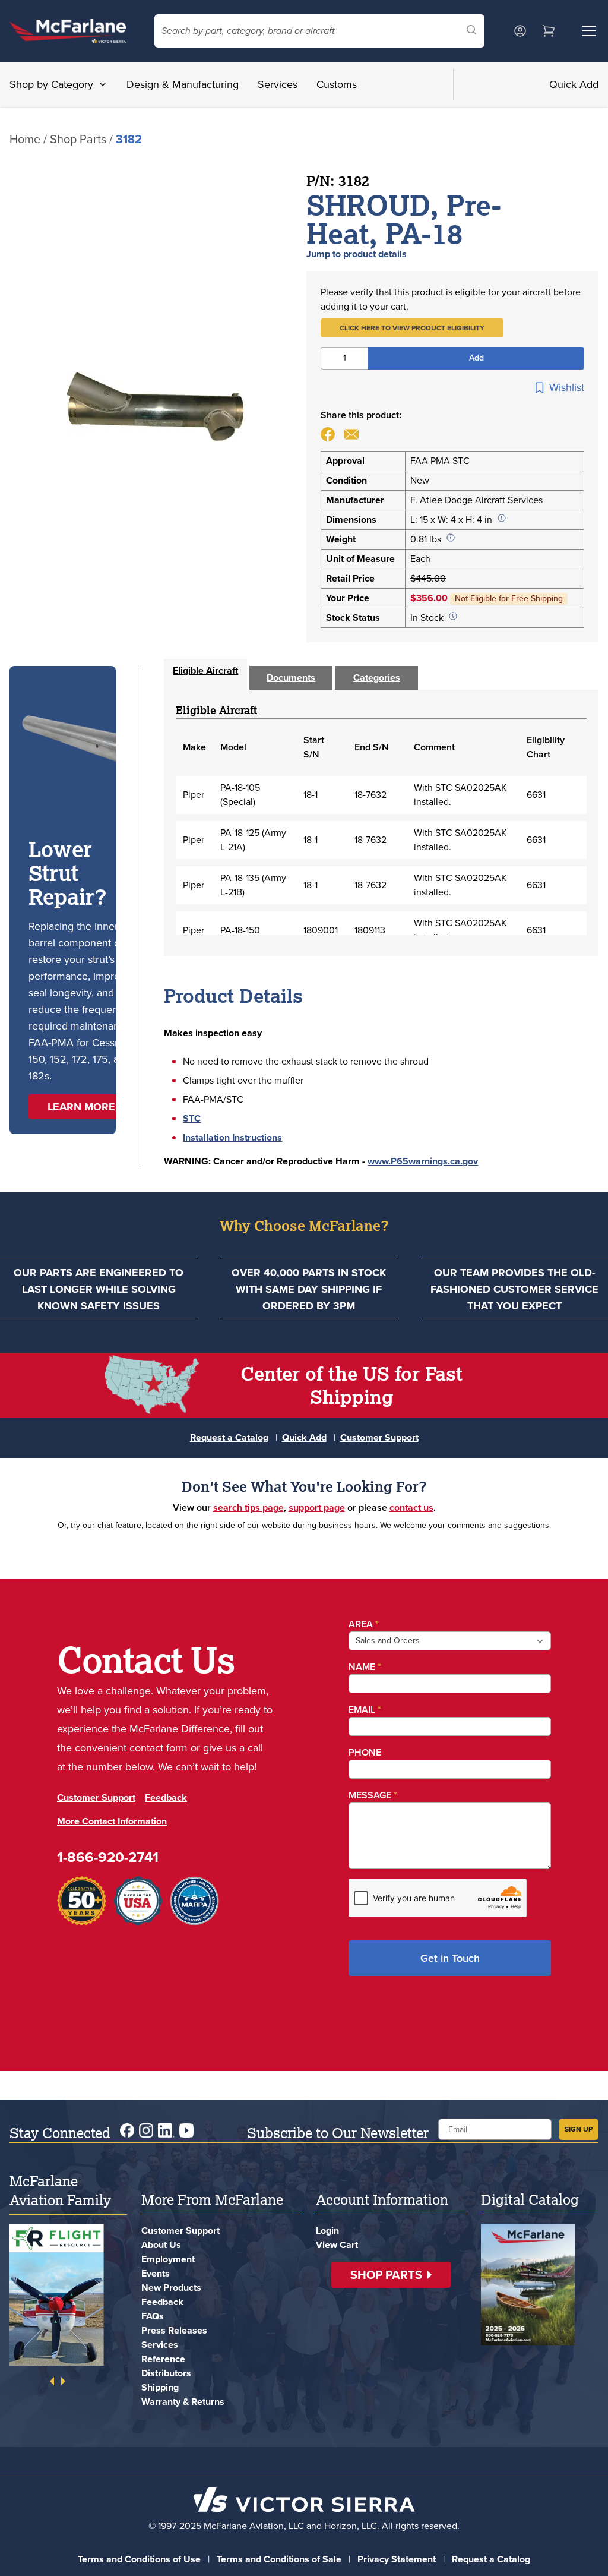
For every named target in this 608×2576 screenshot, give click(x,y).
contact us (411, 1508)
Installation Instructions (232, 1137)
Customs (337, 84)
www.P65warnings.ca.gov (423, 1161)
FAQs (153, 2316)
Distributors (166, 2373)
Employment (168, 2259)
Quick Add (574, 84)
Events (156, 2273)
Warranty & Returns (183, 2402)
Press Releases (174, 2330)
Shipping (160, 2387)
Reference (163, 2359)
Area (361, 1624)
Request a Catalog (229, 1437)
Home (25, 139)
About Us (161, 2245)
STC (192, 1118)
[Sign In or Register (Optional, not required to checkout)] (520, 31)
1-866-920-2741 (108, 1876)
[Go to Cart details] (549, 31)
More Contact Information (112, 1840)
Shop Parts (78, 139)
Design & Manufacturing (183, 84)
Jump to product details (357, 254)
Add (476, 358)
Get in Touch (448, 1958)
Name (362, 1667)
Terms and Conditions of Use (139, 2559)
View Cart (337, 2245)
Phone (362, 1752)
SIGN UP (579, 2129)
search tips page (248, 1508)
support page (317, 1508)
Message (370, 1795)
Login (327, 2231)
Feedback (166, 1816)
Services (278, 84)
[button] (412, 328)
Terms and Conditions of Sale (279, 2559)
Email (362, 1710)
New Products (171, 2288)
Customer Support (379, 1437)
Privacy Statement (397, 2559)
